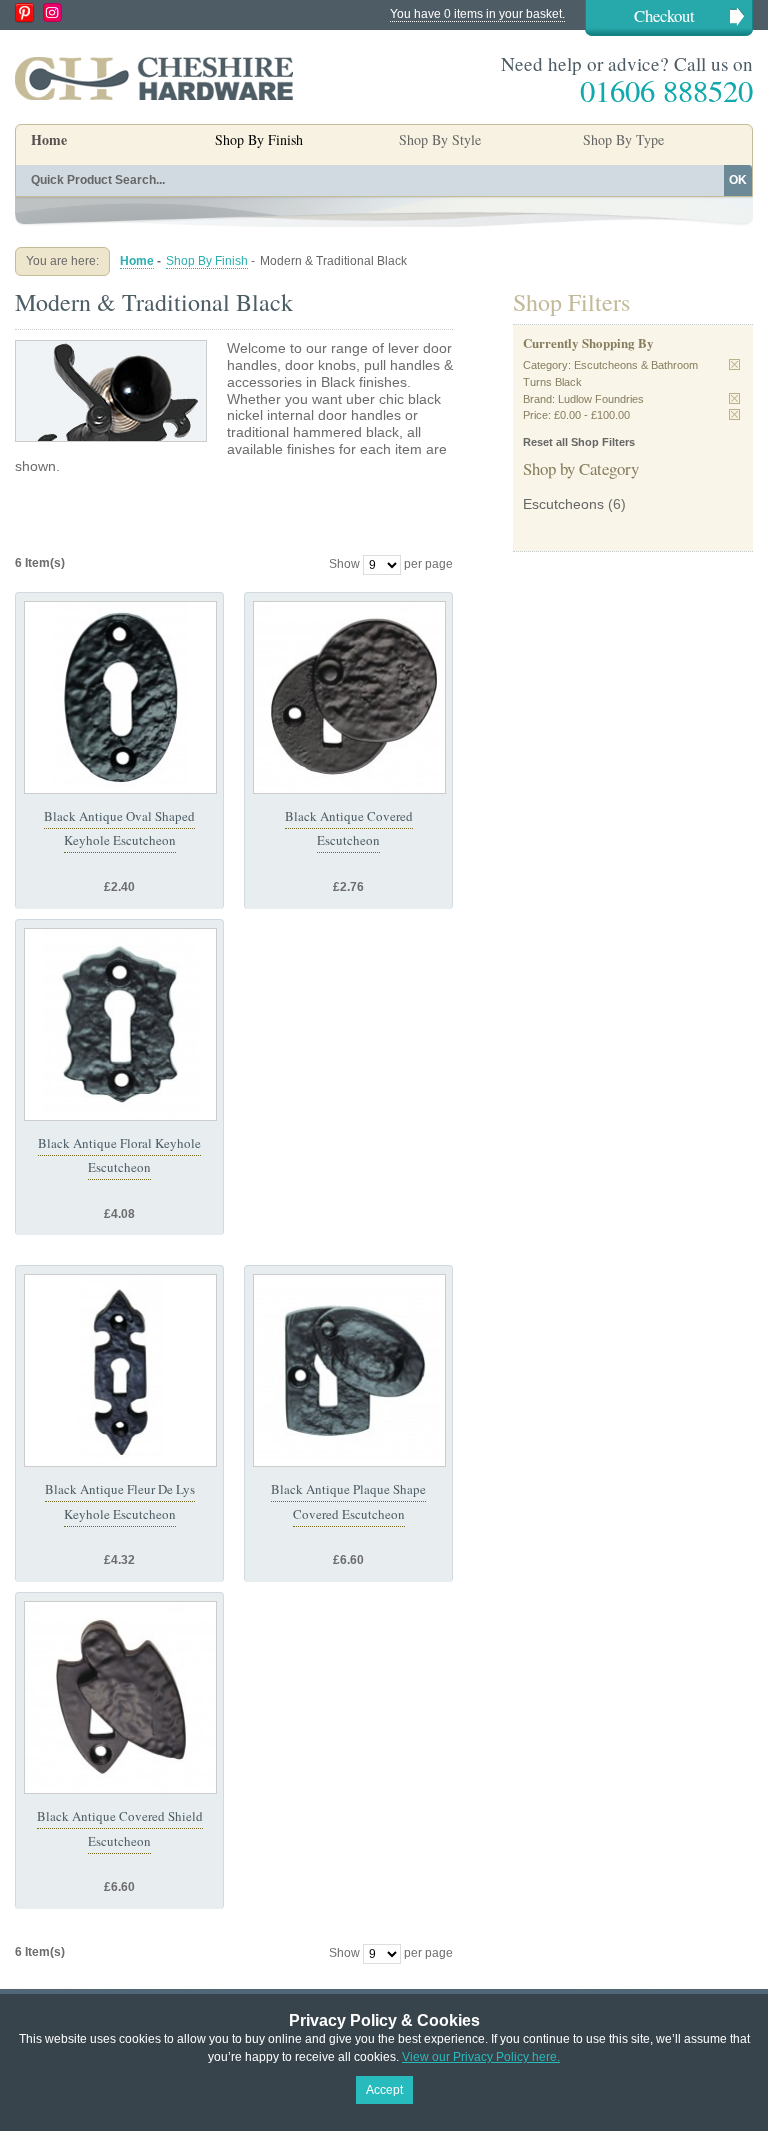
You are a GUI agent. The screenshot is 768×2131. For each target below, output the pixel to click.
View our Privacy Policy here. (481, 2057)
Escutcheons (563, 504)
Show (344, 564)
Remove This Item (734, 364)
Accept (384, 2090)
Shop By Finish (207, 261)
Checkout (664, 15)
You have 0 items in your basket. (477, 14)
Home (49, 139)
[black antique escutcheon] (120, 697)
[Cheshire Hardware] (154, 78)
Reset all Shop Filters (579, 442)
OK (738, 180)
